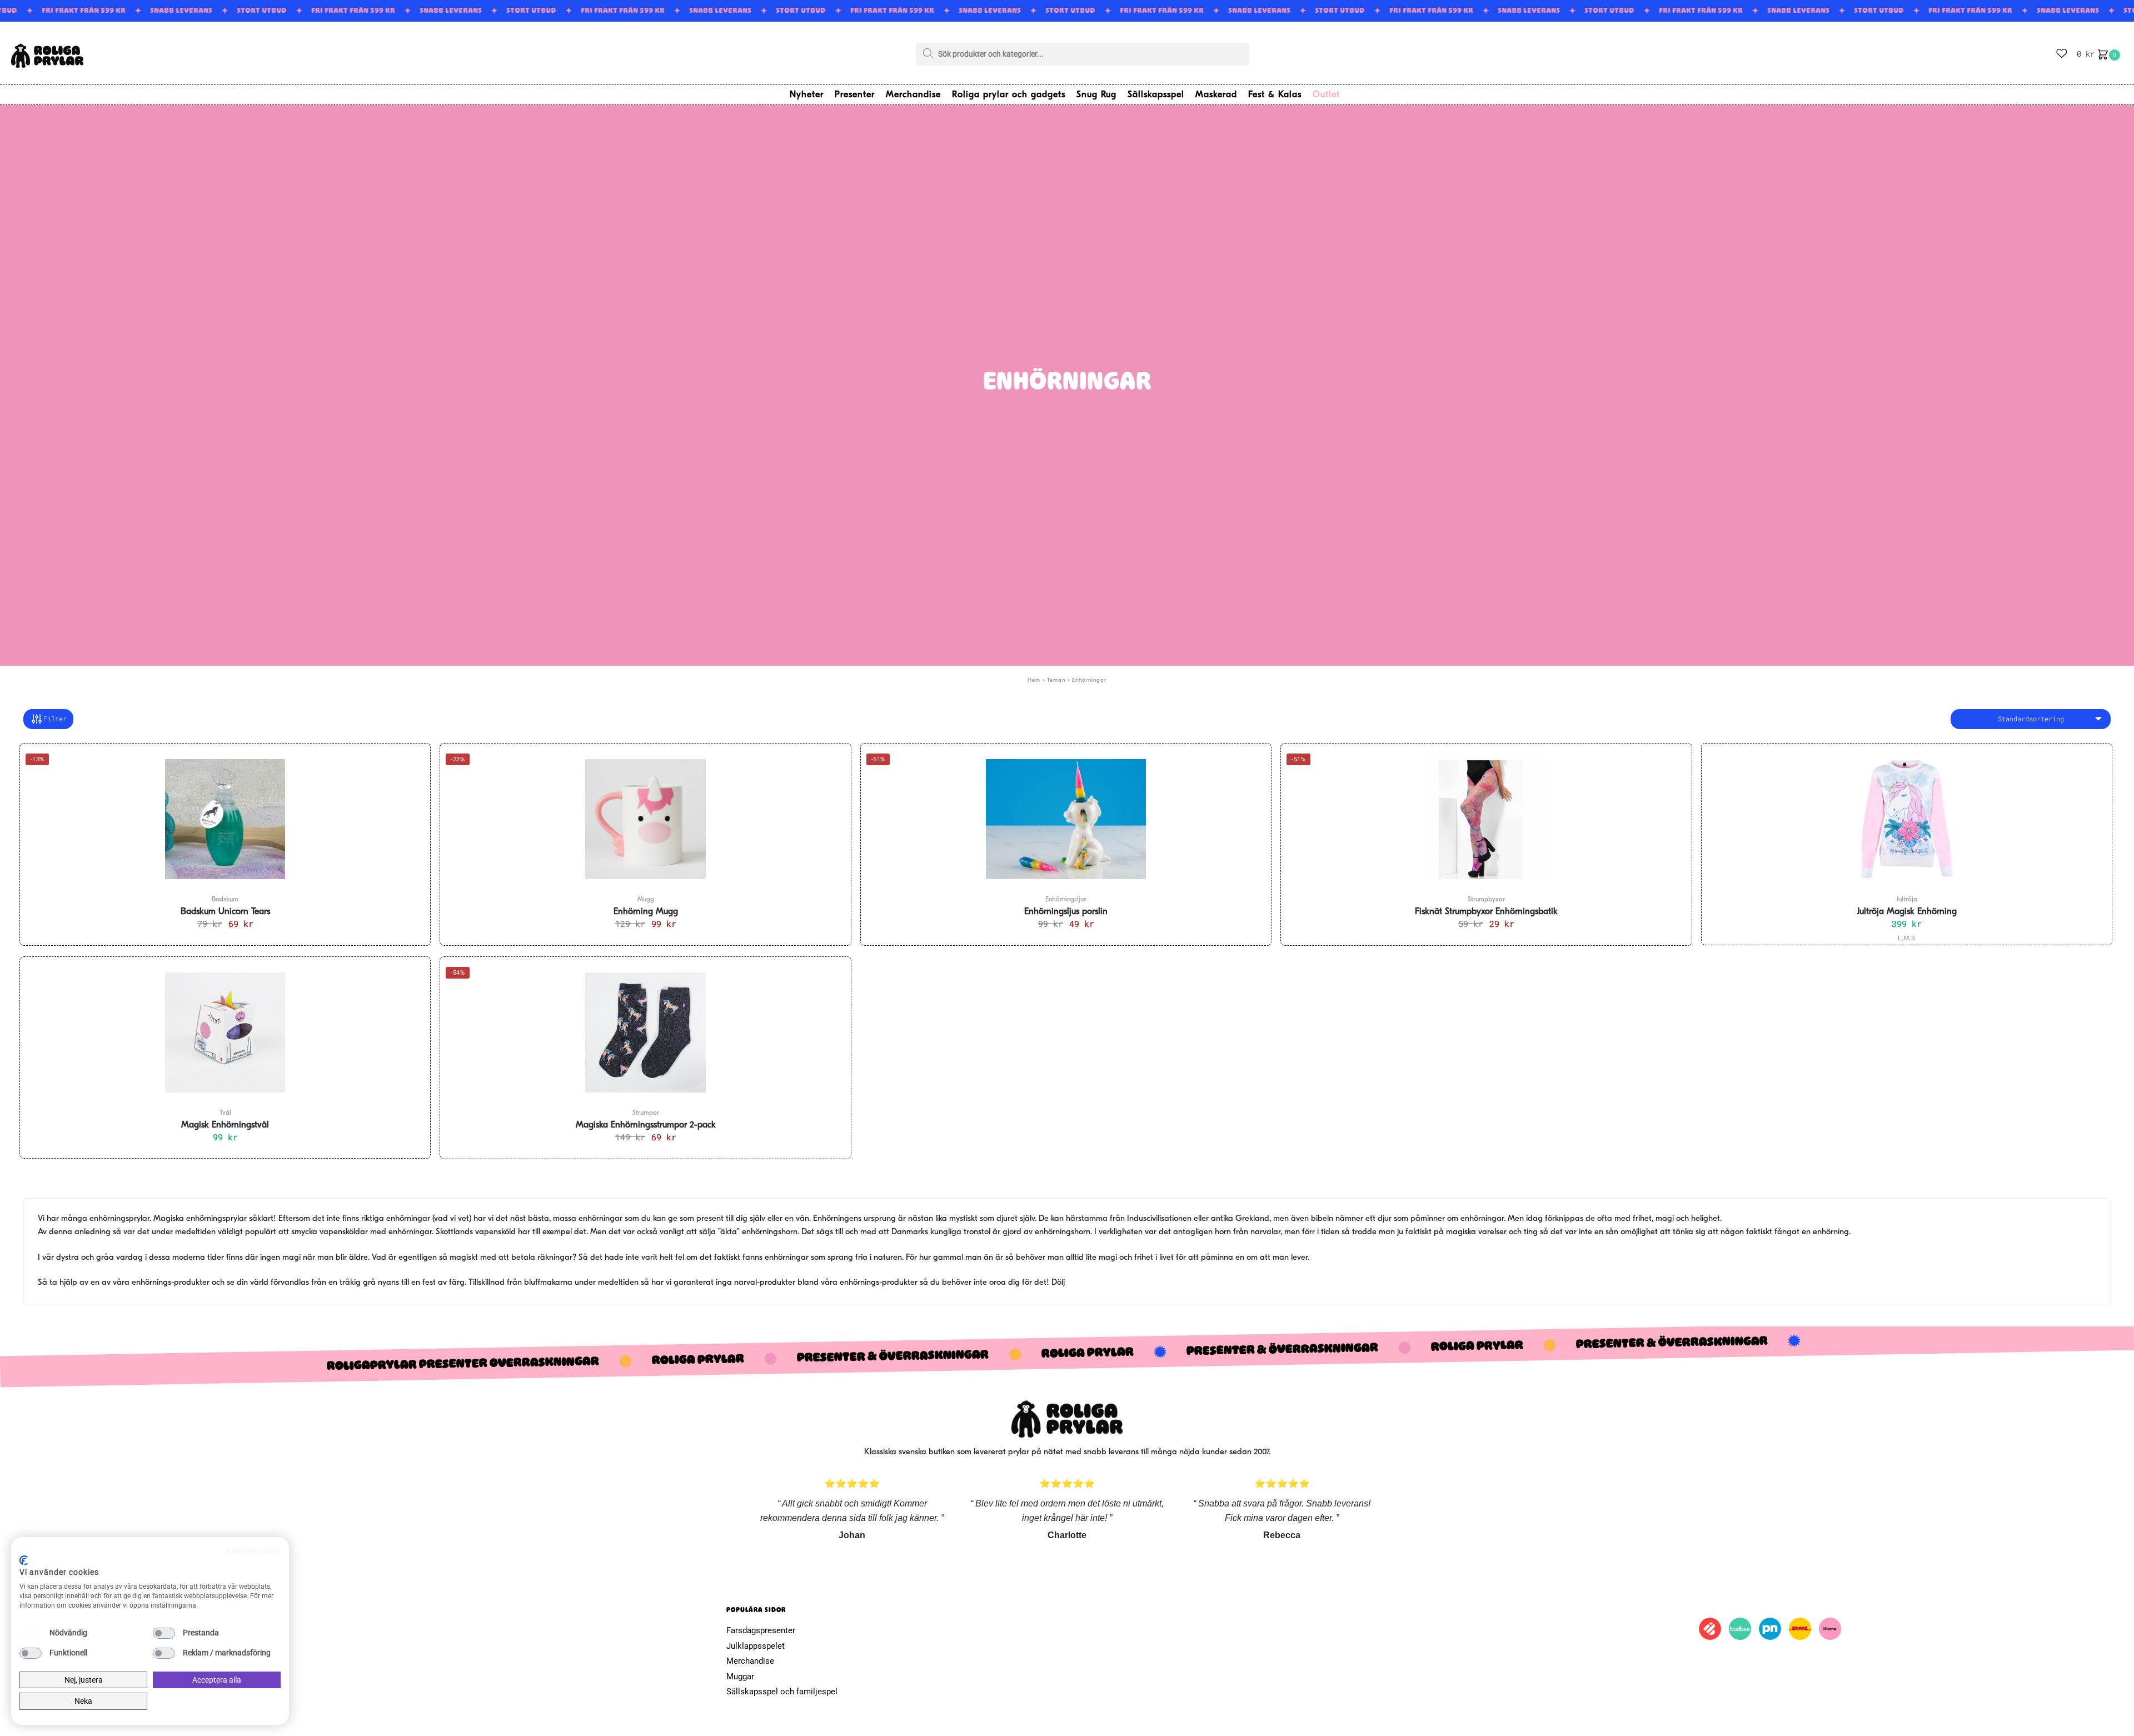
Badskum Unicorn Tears (225, 912)
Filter (55, 719)
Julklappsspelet (756, 1646)
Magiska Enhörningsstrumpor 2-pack (646, 1125)
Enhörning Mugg (646, 912)
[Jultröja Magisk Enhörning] (1907, 819)
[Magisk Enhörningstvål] (225, 1032)
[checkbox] (31, 1633)
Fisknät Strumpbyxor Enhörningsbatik (1486, 912)
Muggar (740, 1677)
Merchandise (750, 1661)
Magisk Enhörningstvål (225, 1125)
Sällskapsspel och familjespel (782, 1692)
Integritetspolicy (253, 1551)
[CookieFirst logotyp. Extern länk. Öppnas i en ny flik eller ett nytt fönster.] (24, 1560)
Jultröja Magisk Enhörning (1907, 912)
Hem (1034, 680)
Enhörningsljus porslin (1066, 912)
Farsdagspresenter (761, 1630)
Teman (1056, 680)
